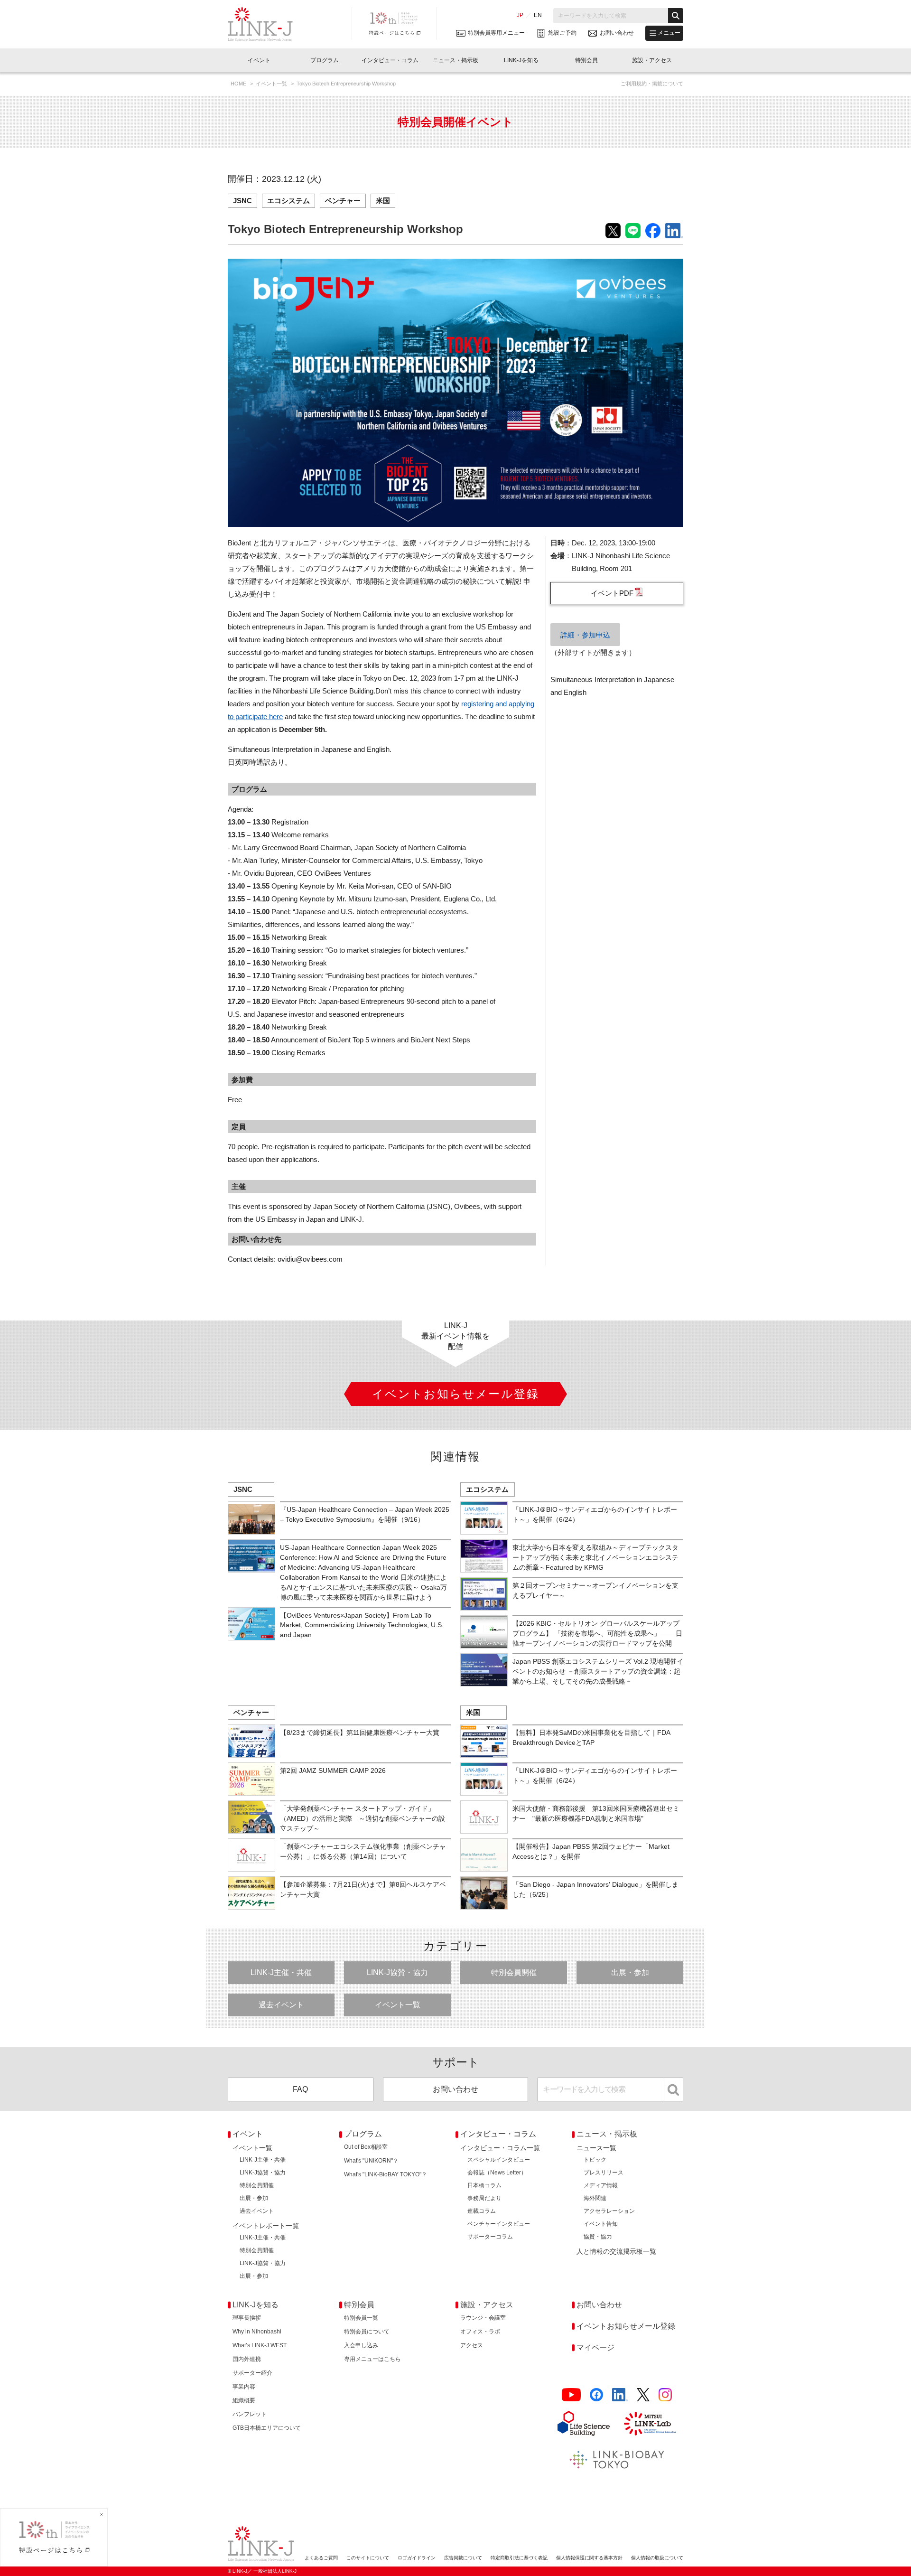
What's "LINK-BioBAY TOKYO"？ (386, 2174)
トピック (595, 2160)
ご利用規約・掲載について (652, 84)
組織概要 (244, 2400)
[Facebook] (596, 2395)
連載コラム (482, 2211)
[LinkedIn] (620, 2395)
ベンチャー (343, 201)
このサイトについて (368, 2558)
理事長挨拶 (247, 2318)
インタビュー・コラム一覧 (500, 2148)
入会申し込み (361, 2345)
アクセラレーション (609, 2211)
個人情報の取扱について (657, 2558)
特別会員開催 (514, 1972)
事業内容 (244, 2387)
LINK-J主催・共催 (281, 1972)
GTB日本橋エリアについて (267, 2428)
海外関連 (595, 2198)
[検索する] (676, 16)
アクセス (472, 2345)
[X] (643, 2395)
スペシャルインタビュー (499, 2160)
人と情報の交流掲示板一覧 (616, 2251)
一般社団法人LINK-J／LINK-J (267, 24)
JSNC (242, 201)
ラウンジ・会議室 (483, 2318)
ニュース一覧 (596, 2148)
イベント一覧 (272, 84)
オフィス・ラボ (480, 2332)
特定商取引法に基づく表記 (519, 2558)
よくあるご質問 (321, 2558)
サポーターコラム (490, 2237)
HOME (239, 84)
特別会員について (367, 2332)
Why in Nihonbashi (257, 2332)
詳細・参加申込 (585, 635)
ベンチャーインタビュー (499, 2224)
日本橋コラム (484, 2185)
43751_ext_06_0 (617, 593)
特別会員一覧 (361, 2318)
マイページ (595, 2347)
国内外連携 (247, 2359)
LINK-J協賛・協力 (397, 1972)
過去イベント (281, 2005)
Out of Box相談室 (366, 2147)
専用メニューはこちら (372, 2359)
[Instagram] (665, 2395)
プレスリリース (604, 2173)
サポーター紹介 (252, 2373)
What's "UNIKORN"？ (371, 2161)
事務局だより (484, 2198)
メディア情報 (601, 2185)
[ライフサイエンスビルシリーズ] (584, 2423)
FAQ (300, 2089)
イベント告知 (601, 2224)
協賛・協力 (598, 2237)
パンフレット (250, 2414)
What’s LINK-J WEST (260, 2345)
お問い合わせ (455, 2089)
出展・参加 (630, 1972)
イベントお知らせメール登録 (626, 2326)
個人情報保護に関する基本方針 (589, 2558)
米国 (383, 201)
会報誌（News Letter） (497, 2173)
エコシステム (288, 201)
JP (520, 15)
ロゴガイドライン (417, 2558)
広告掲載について (463, 2558)
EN (538, 15)
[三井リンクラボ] (650, 2424)
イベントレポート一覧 (266, 2226)
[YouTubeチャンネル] (571, 2395)
